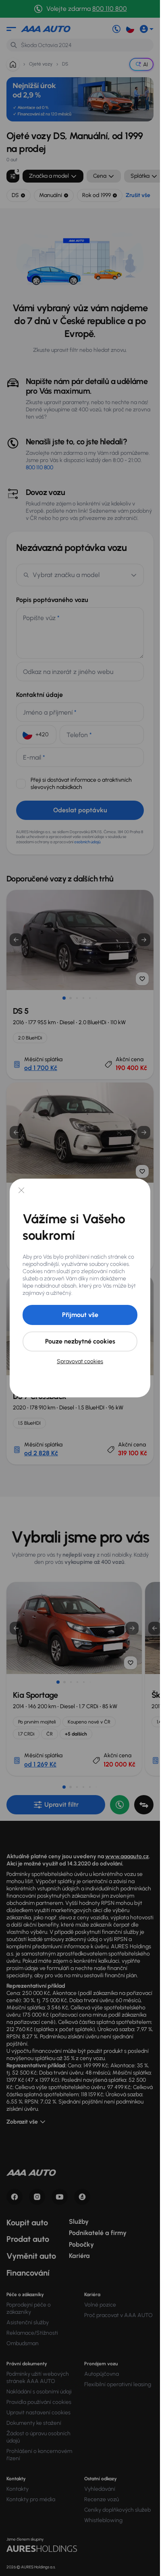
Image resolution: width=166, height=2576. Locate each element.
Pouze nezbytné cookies (80, 1341)
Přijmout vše (80, 1315)
